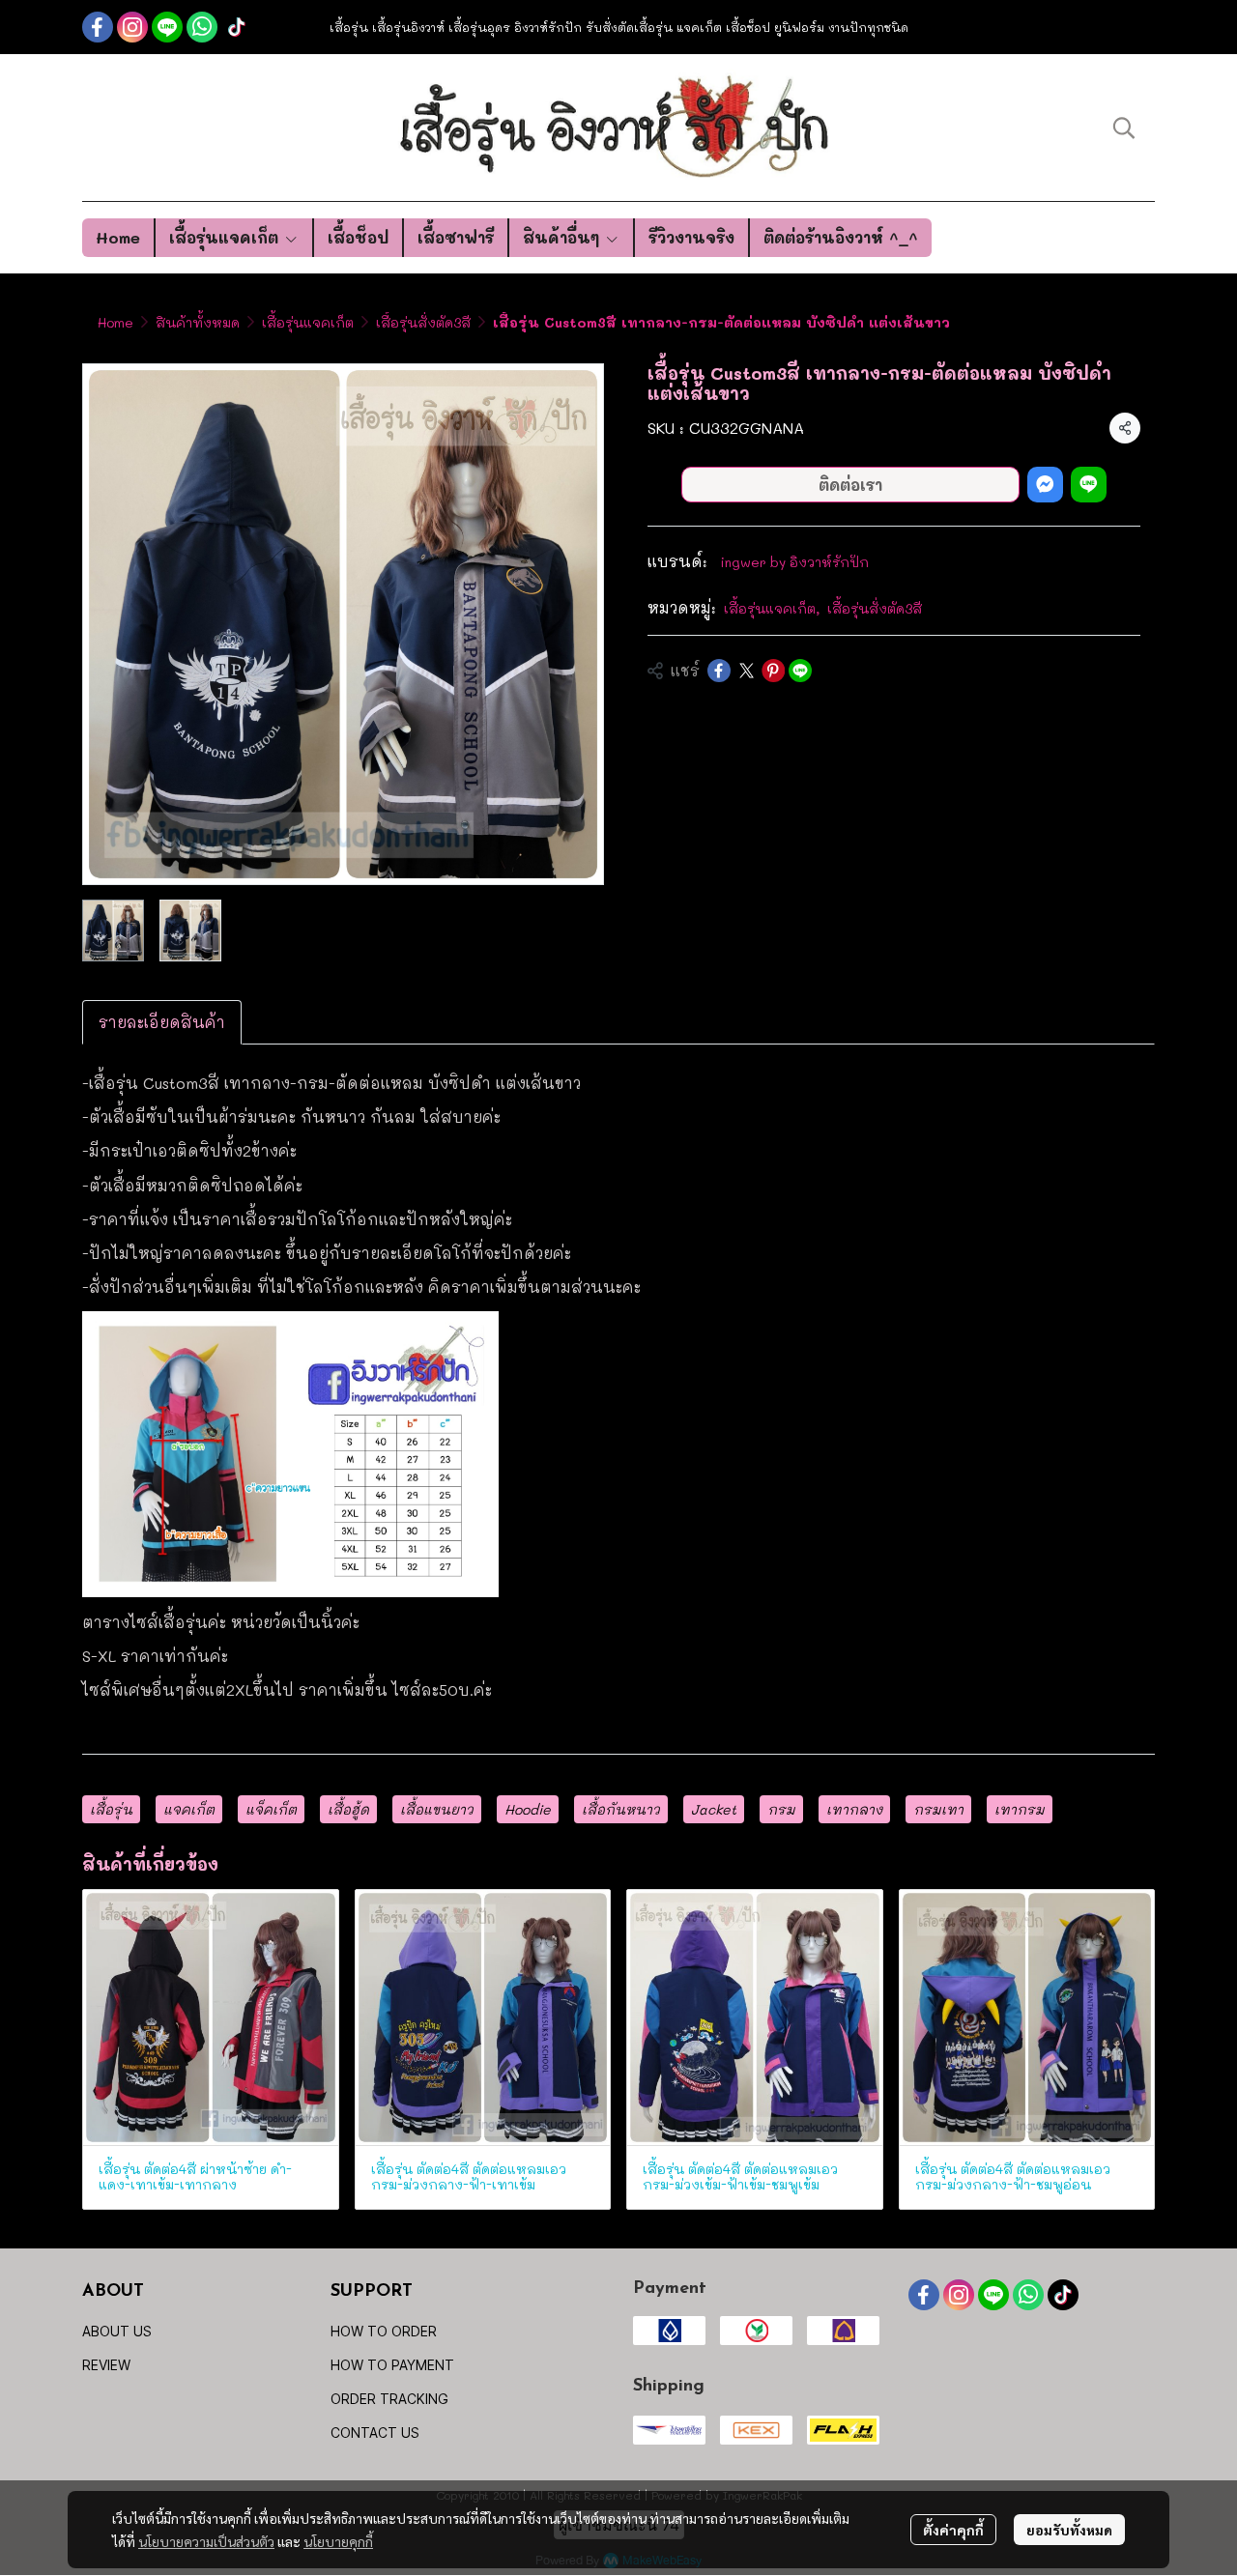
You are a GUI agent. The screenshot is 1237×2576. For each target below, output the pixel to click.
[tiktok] (237, 27)
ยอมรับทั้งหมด (1069, 2530)
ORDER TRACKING (389, 2399)
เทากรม (1020, 1809)
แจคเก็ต (189, 1809)
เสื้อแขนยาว (437, 1809)
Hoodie (528, 1809)
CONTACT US (375, 2433)
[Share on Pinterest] (773, 671)
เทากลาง (854, 1809)
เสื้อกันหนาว (621, 1809)
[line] (167, 27)
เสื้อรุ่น (111, 1809)
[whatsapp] (202, 27)
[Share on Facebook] (719, 671)
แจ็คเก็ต (271, 1809)
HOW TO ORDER (384, 2331)
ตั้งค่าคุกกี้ (953, 2530)
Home (115, 322)
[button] (1124, 128)
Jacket (714, 1809)
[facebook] (98, 27)
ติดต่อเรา (850, 485)
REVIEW (106, 2365)
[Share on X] (746, 671)
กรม (781, 1809)
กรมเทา (938, 1809)
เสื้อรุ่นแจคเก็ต (308, 322)
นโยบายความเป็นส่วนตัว (206, 2541)
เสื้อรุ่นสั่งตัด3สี (423, 322)
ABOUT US (117, 2331)
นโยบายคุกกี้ (338, 2541)
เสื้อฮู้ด (348, 1809)
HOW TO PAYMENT (392, 2365)
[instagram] (132, 27)
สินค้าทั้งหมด (198, 322)
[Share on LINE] (800, 671)
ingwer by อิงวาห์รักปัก (794, 562)
